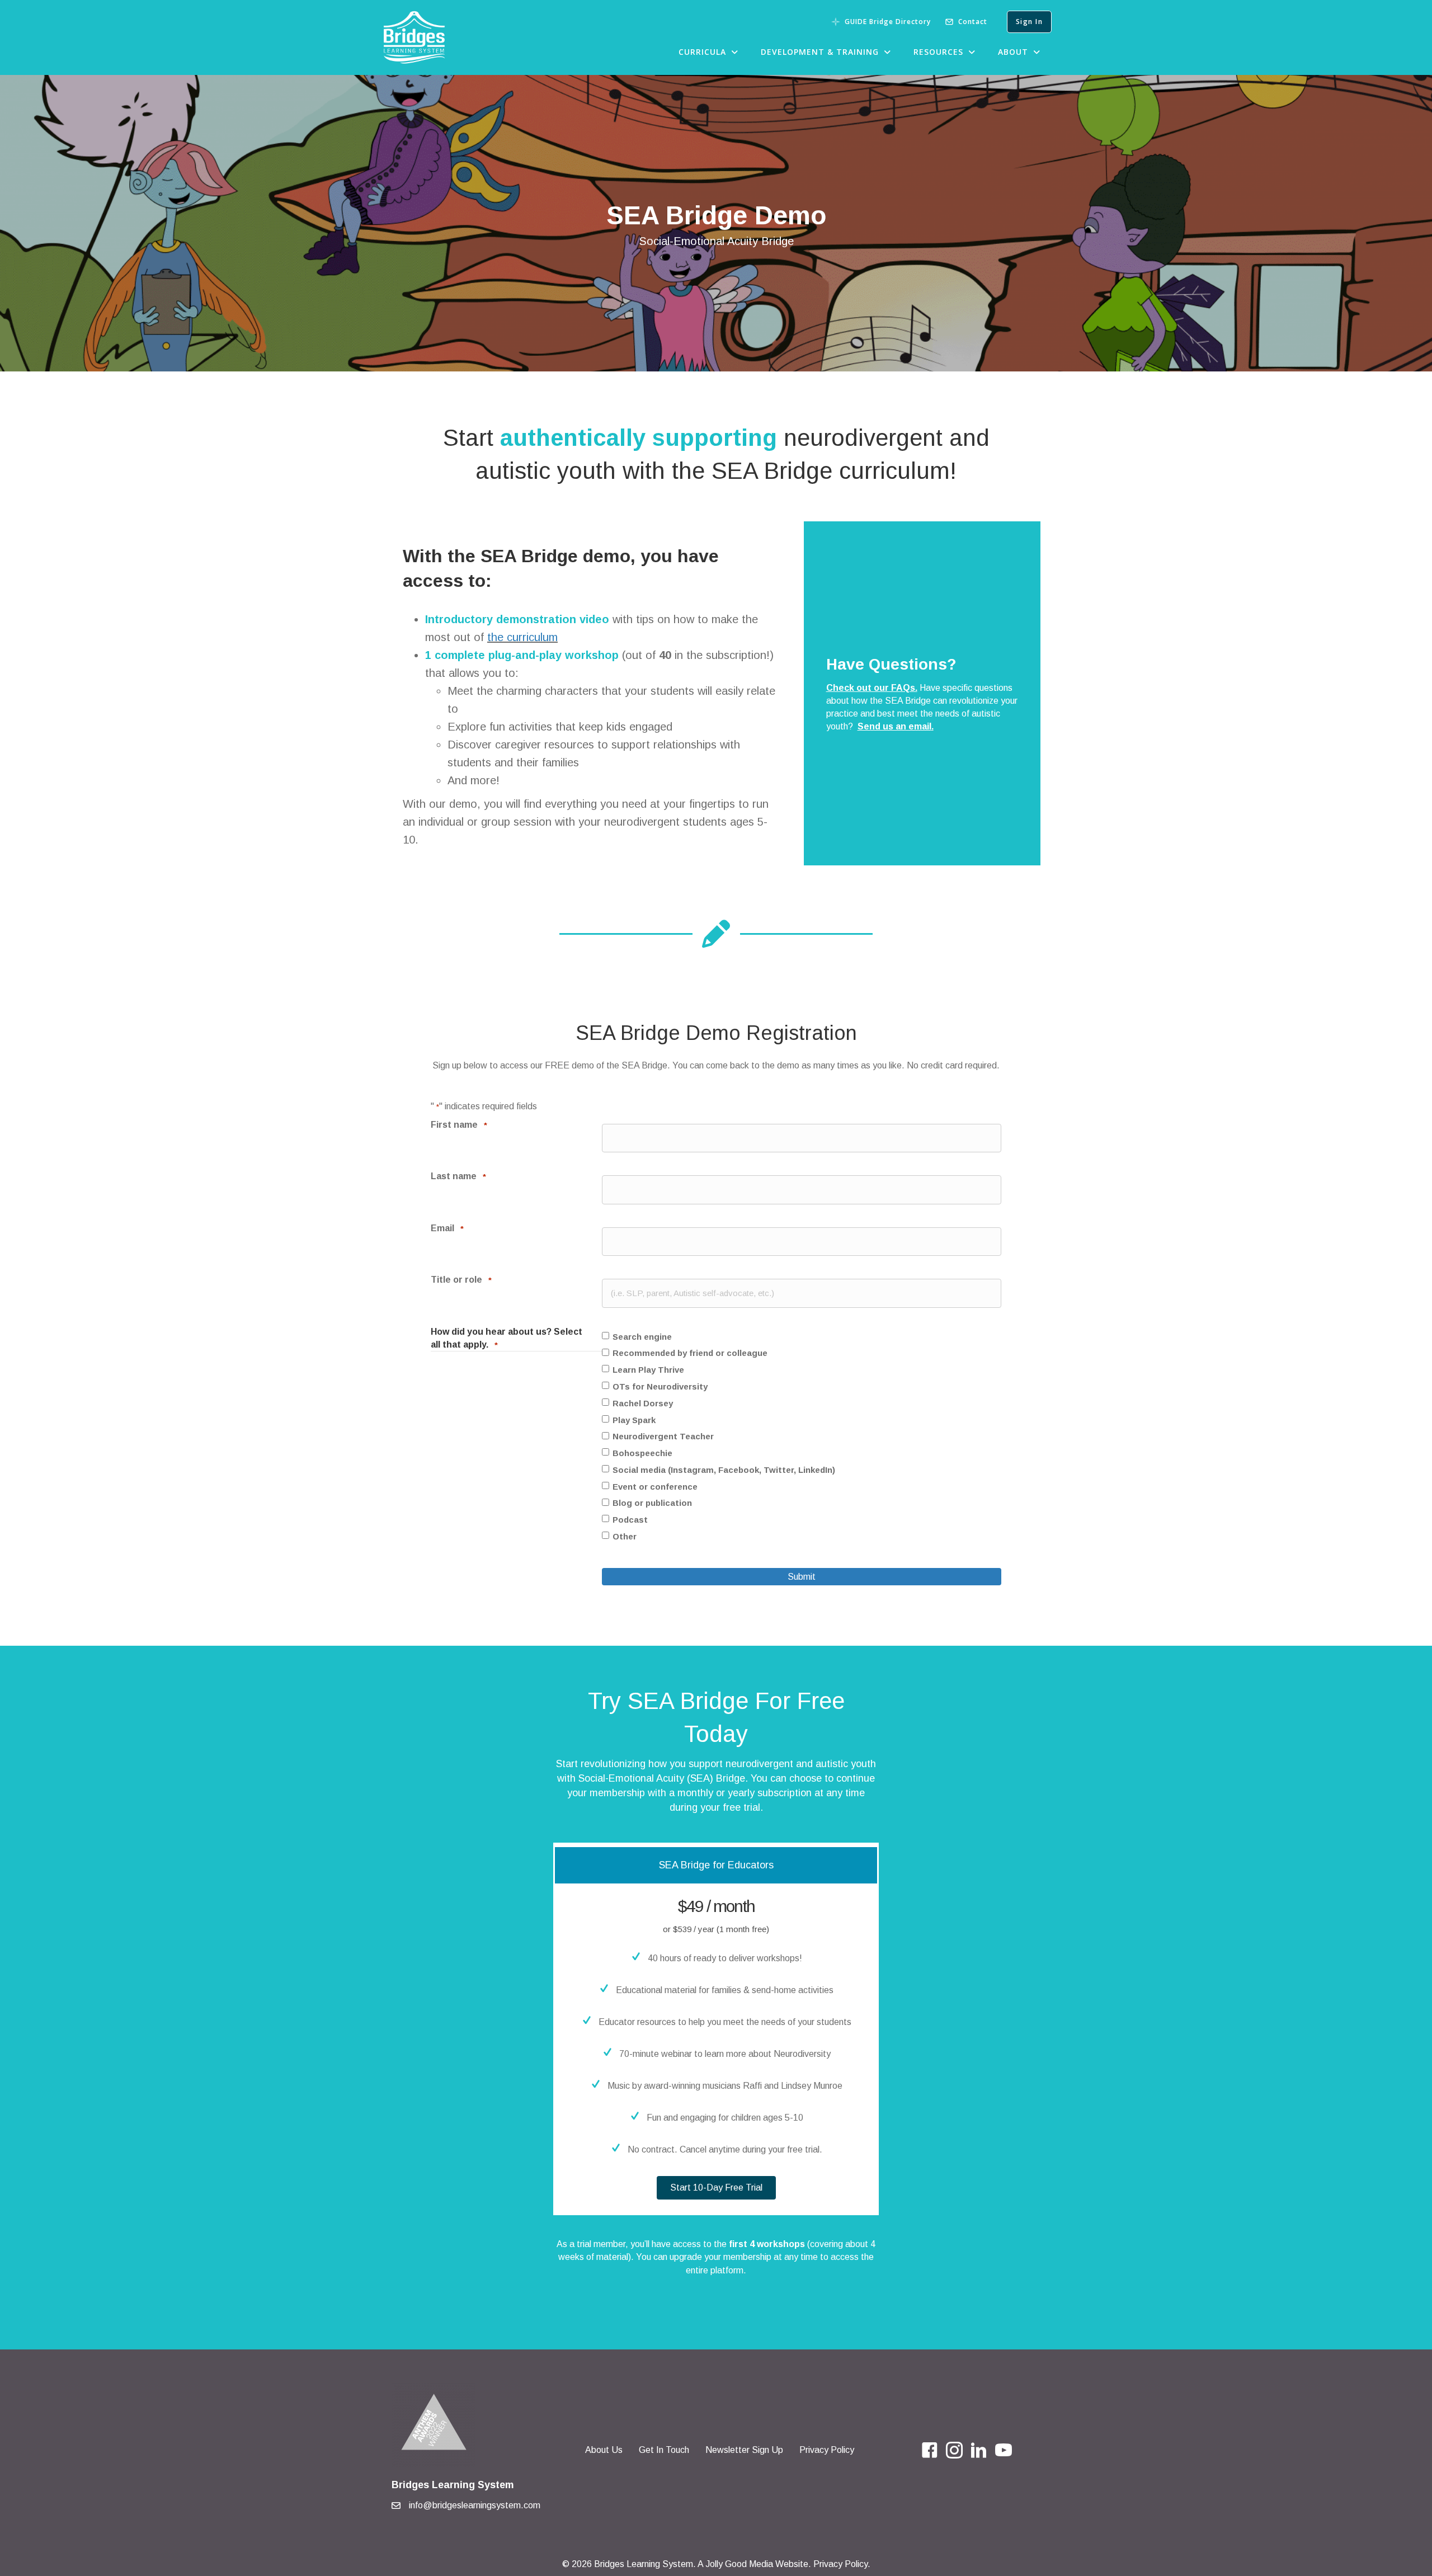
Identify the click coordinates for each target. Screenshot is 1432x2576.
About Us (604, 2450)
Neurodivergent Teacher (663, 1436)
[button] (716, 2188)
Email (447, 1228)
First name (459, 1125)
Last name (458, 1176)
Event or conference (655, 1487)
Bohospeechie (642, 1453)
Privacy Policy (827, 2450)
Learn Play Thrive (648, 1370)
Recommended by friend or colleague (690, 1353)
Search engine (642, 1337)
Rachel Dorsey (643, 1403)
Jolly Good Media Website (757, 2564)
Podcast (630, 1520)
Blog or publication (652, 1503)
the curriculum (522, 637)
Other (625, 1536)
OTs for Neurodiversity (660, 1386)
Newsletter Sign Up (744, 2450)
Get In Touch (664, 2450)
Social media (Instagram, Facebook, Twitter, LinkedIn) (724, 1470)
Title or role (461, 1280)
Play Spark (634, 1420)
